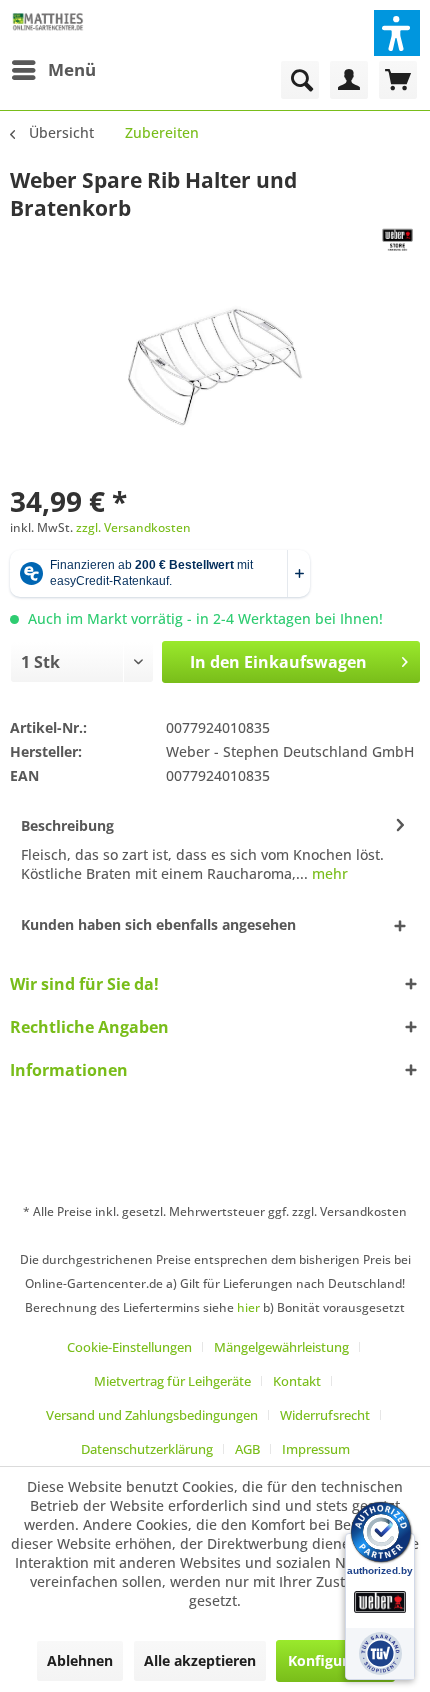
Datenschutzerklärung (147, 1449)
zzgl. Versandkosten (133, 527)
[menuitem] (53, 70)
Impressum (316, 1449)
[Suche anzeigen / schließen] (300, 80)
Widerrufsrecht (325, 1415)
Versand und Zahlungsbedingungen (152, 1415)
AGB (247, 1449)
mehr (328, 873)
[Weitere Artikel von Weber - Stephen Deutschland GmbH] (397, 239)
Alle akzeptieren (200, 1660)
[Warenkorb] (398, 80)
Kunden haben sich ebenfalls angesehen (158, 924)
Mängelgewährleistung (281, 1347)
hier (248, 1307)
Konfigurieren (335, 1660)
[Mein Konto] (349, 80)
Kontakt (297, 1381)
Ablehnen (80, 1660)
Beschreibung (67, 825)
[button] (397, 33)
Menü (72, 69)
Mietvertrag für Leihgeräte (172, 1381)
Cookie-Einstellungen (129, 1347)
